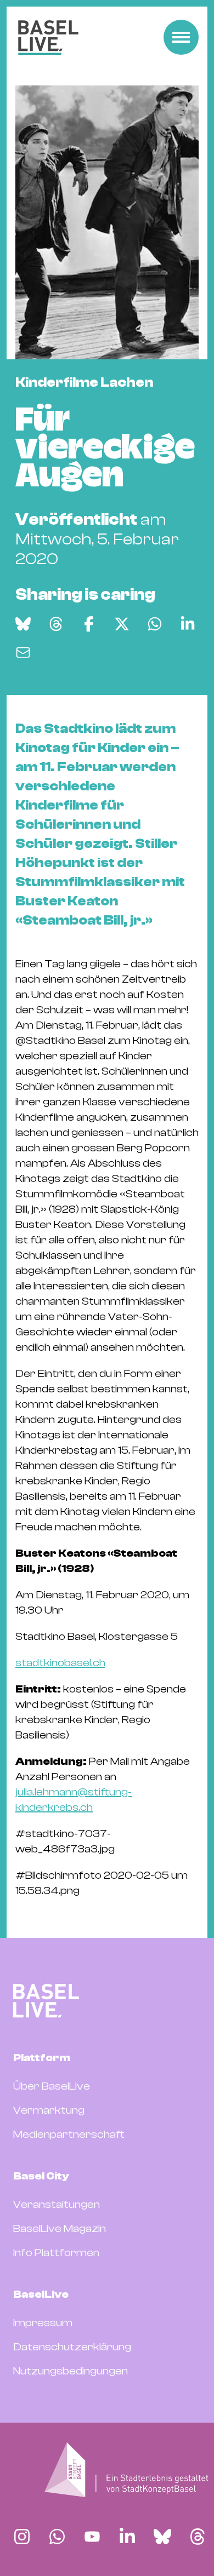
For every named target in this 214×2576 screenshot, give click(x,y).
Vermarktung (49, 2110)
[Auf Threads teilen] (56, 624)
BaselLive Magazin (60, 2228)
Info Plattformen (56, 2253)
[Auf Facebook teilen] (89, 624)
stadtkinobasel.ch (60, 1663)
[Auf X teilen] (122, 624)
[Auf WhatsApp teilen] (155, 624)
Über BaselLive (52, 2086)
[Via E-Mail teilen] (23, 652)
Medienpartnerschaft (69, 2134)
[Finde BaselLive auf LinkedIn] (127, 2537)
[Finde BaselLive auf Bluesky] (162, 2537)
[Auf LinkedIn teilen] (188, 624)
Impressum (43, 2323)
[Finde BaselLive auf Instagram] (22, 2537)
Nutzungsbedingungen (71, 2371)
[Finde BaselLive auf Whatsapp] (57, 2537)
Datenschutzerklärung (72, 2347)
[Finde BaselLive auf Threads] (198, 2537)
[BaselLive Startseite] (48, 38)
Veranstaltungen (57, 2204)
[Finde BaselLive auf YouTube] (92, 2537)
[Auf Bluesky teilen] (23, 624)
